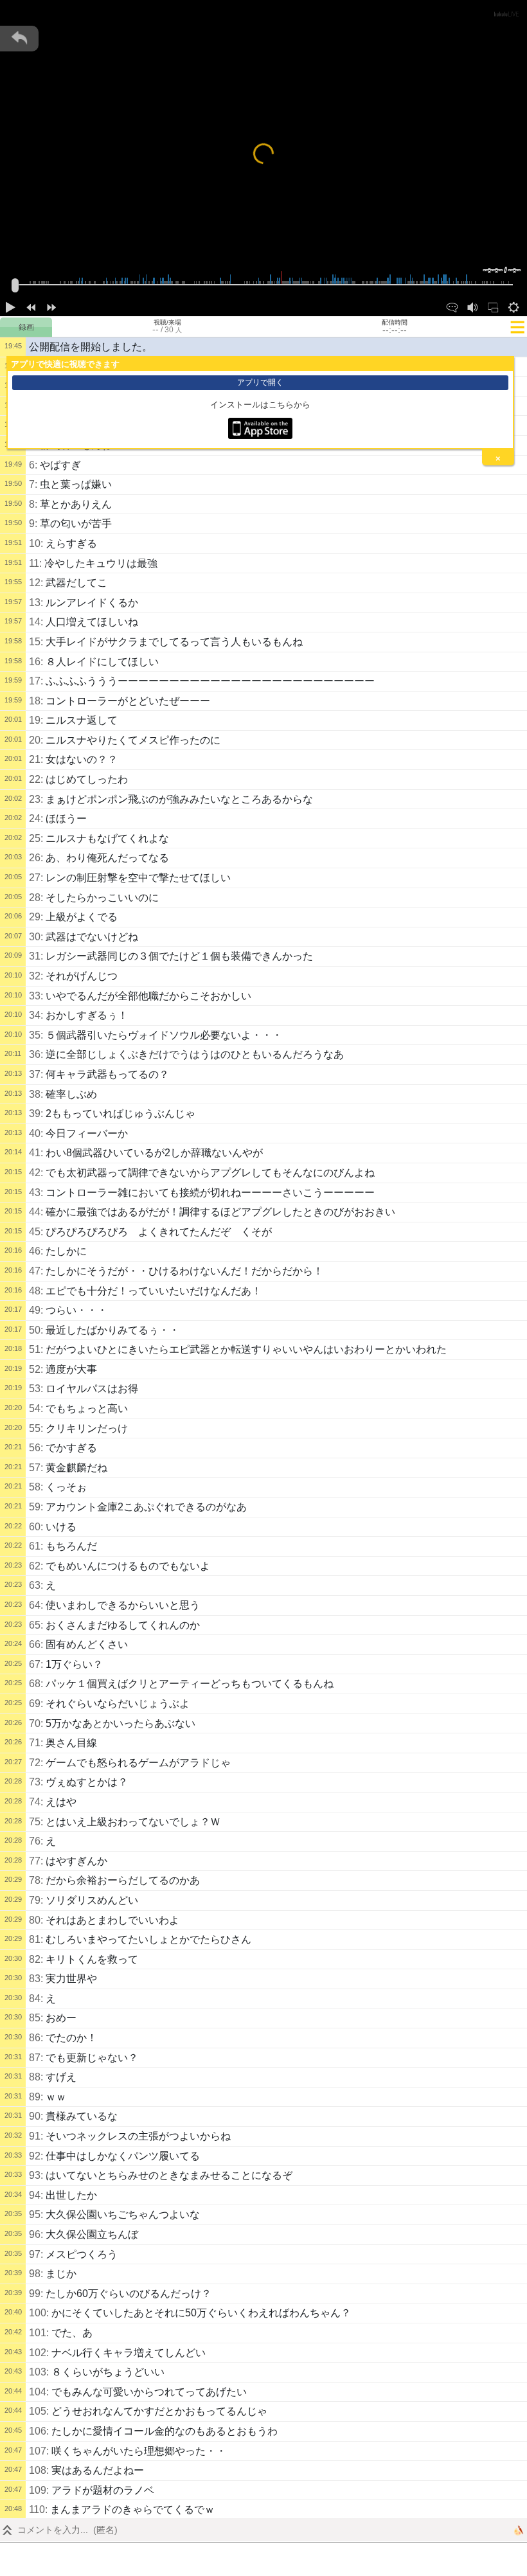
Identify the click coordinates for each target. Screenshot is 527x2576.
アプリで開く (260, 382)
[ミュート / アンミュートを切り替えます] (472, 306)
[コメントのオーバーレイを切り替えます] (452, 306)
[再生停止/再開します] (10, 306)
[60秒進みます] (51, 306)
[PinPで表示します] (493, 306)
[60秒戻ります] (31, 306)
